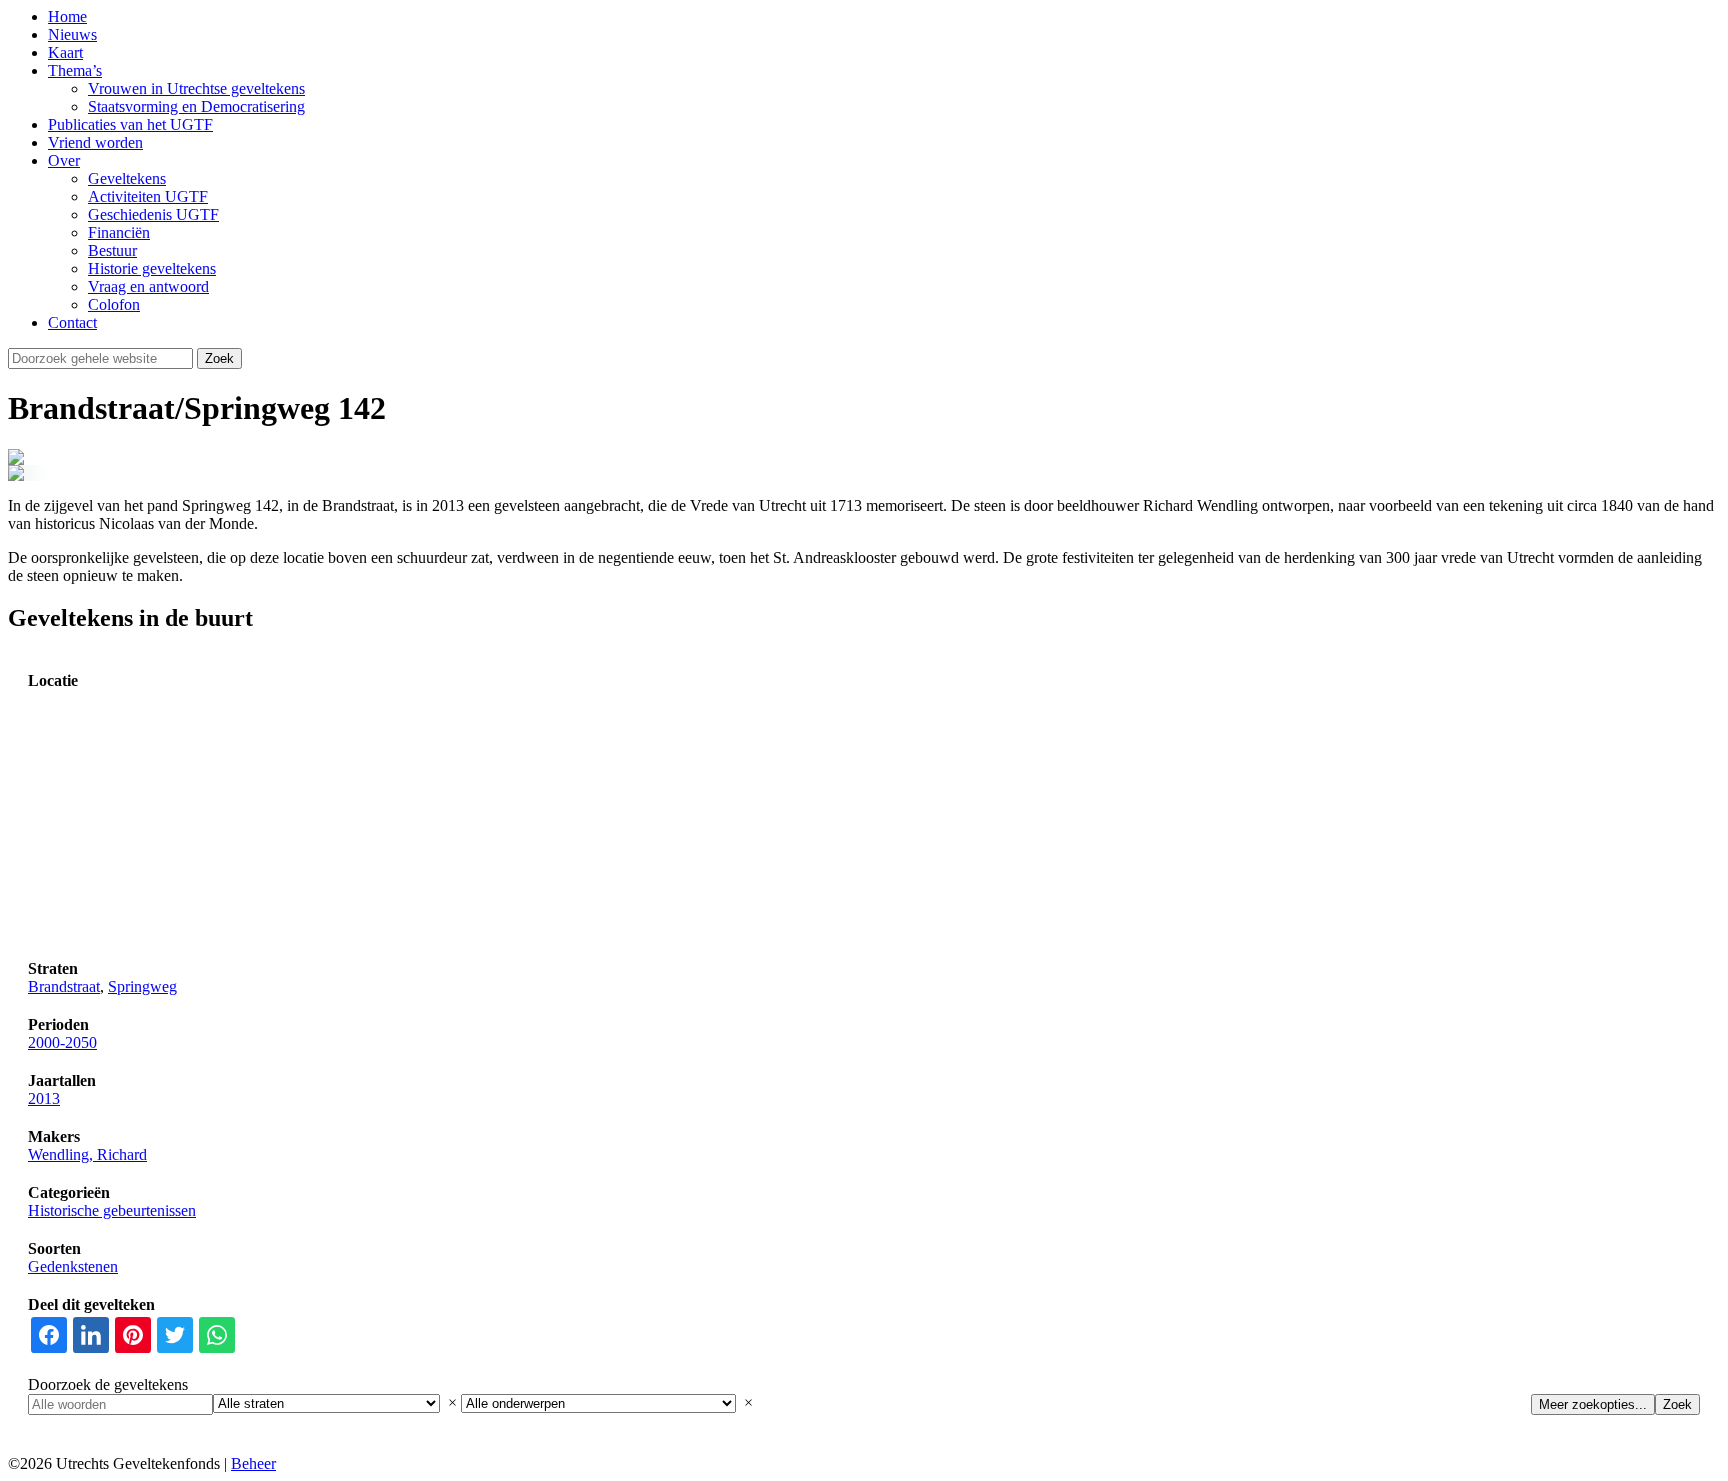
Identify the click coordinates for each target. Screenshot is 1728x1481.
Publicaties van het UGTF (130, 124)
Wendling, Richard (87, 1154)
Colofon (114, 304)
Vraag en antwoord (148, 286)
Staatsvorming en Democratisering (196, 106)
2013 (44, 1098)
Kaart (65, 52)
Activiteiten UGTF (148, 196)
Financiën (119, 232)
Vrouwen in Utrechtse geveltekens (196, 88)
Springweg (142, 986)
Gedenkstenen (73, 1266)
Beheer (253, 1463)
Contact (72, 322)
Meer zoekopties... (1593, 1404)
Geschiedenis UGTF (153, 214)
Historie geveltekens (152, 268)
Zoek (1677, 1404)
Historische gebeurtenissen (112, 1210)
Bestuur (112, 250)
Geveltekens (127, 178)
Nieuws (72, 34)
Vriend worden (95, 142)
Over (64, 160)
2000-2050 (62, 1042)
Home (67, 16)
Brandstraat (64, 986)
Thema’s (75, 70)
